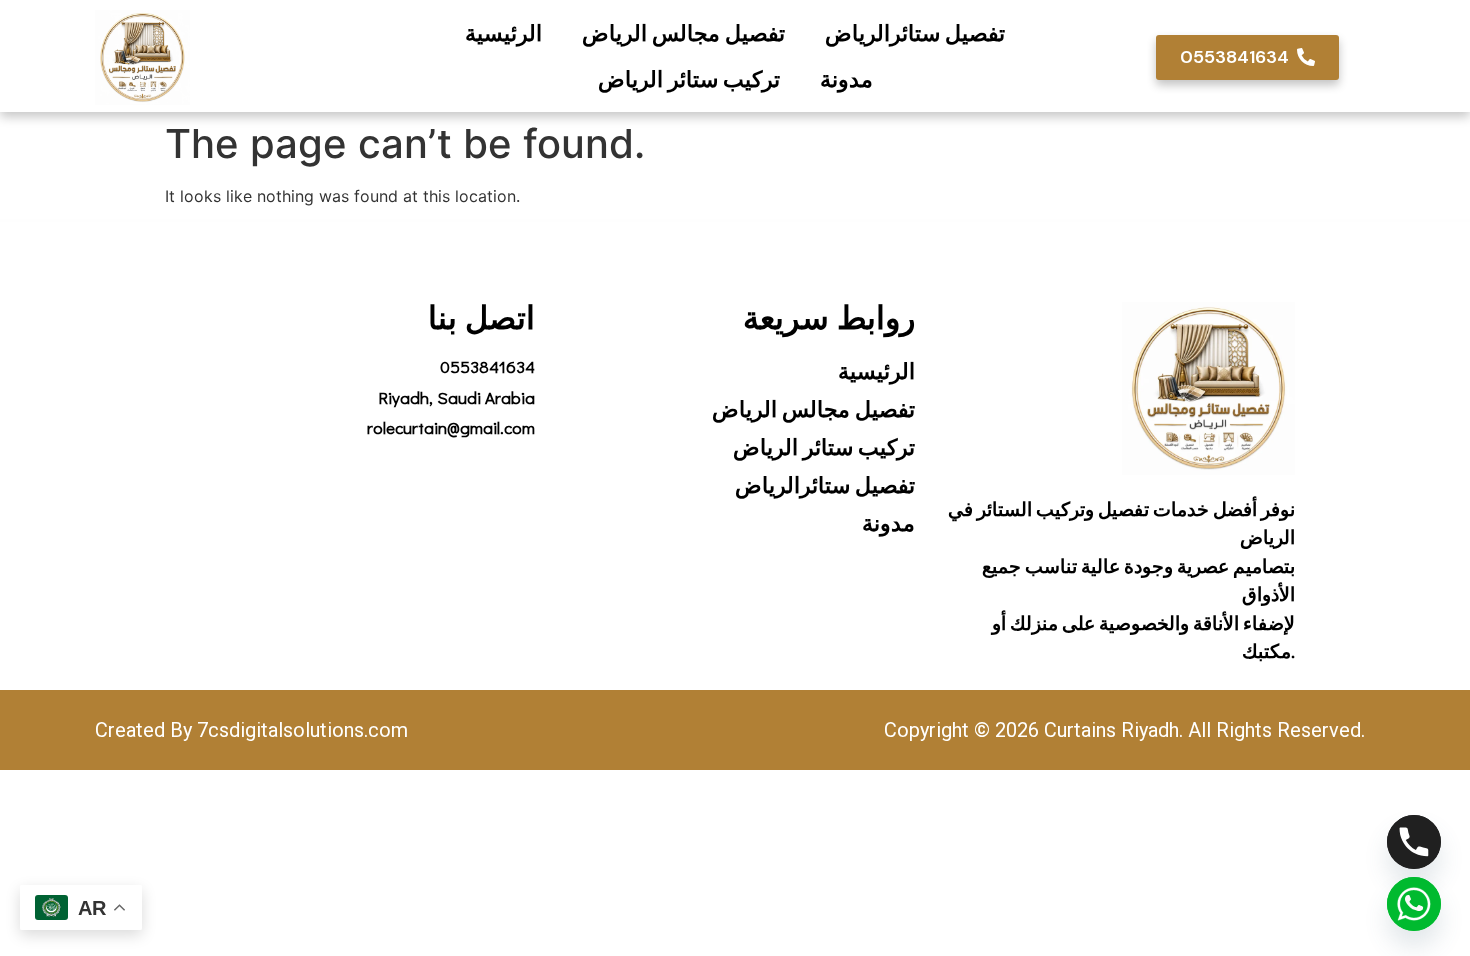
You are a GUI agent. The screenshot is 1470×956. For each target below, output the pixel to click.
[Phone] (1414, 842)
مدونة (846, 79)
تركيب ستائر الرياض (689, 79)
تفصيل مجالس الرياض (683, 33)
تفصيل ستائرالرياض (915, 33)
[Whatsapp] (1414, 904)
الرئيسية (503, 33)
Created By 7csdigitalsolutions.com (251, 730)
